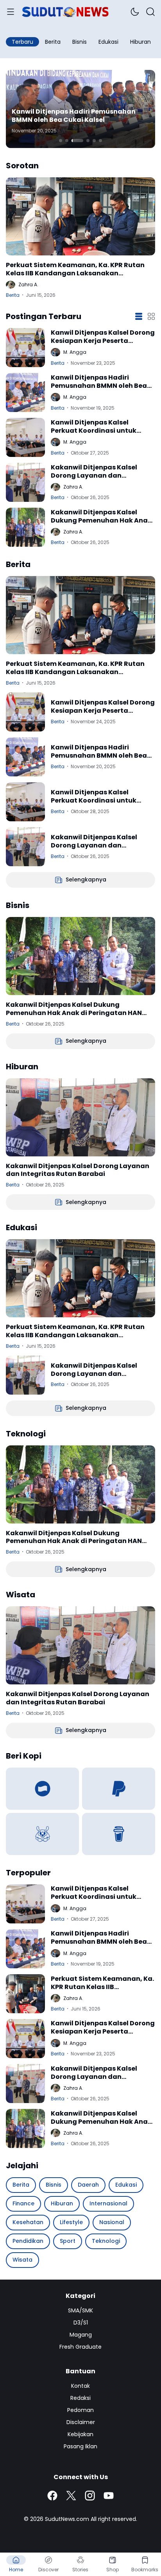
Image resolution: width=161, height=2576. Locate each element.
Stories (80, 2570)
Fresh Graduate (80, 2347)
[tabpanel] (80, 109)
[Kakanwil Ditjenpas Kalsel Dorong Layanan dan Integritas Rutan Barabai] (25, 482)
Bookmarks (145, 2570)
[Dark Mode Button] (135, 12)
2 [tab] (67, 141)
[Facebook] (52, 2496)
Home (16, 2570)
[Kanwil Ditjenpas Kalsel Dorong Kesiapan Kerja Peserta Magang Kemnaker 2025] (25, 348)
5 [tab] (94, 141)
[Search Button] (150, 12)
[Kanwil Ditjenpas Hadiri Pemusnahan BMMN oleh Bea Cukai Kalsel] (25, 392)
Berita (13, 295)
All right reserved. (114, 2519)
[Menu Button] (11, 12)
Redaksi (80, 2398)
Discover (48, 2570)
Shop (113, 2570)
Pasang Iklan (80, 2446)
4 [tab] (88, 141)
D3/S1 (81, 2323)
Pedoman (80, 2410)
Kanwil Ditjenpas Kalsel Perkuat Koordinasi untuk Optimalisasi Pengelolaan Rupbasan (94, 427)
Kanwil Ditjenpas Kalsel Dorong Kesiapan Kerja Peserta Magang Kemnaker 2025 (103, 337)
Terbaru (22, 42)
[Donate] (42, 1789)
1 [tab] (61, 141)
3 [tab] (77, 141)
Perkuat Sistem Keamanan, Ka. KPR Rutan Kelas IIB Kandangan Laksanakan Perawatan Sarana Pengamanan (75, 269)
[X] (71, 2496)
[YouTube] (109, 2496)
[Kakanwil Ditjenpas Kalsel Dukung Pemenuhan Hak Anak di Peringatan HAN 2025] (25, 527)
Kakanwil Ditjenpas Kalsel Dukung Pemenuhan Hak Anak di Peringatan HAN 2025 (101, 517)
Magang (81, 2335)
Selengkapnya (86, 879)
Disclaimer (81, 2422)
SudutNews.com (67, 2519)
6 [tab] (100, 141)
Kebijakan (80, 2434)
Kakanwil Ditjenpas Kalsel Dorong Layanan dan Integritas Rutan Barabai (94, 472)
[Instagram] (90, 2496)
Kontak (80, 2386)
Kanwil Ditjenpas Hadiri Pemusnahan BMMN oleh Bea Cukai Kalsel (74, 116)
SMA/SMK (80, 2310)
